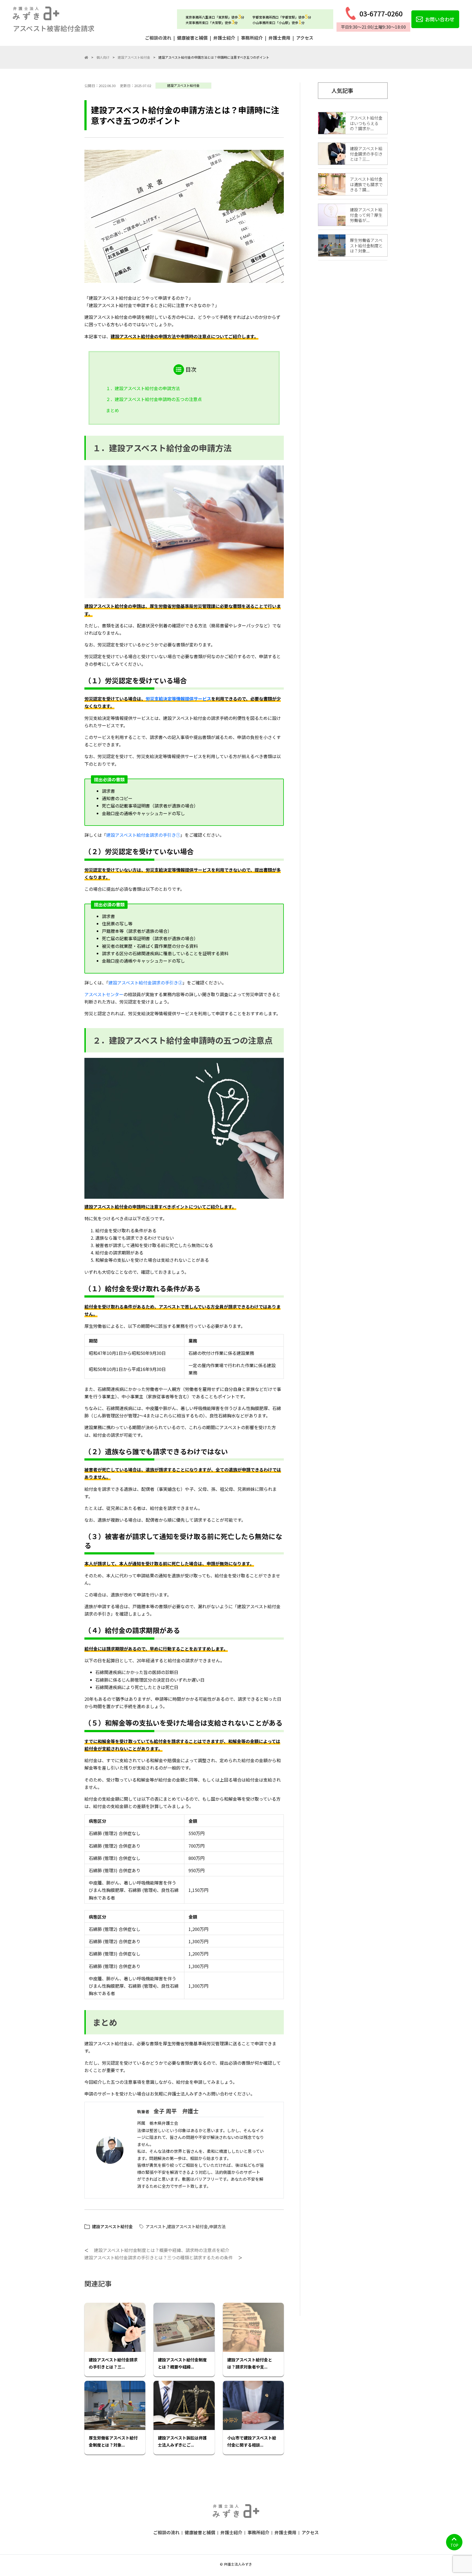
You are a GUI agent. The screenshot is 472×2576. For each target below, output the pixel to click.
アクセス (305, 38)
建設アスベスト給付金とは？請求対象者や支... (250, 2363)
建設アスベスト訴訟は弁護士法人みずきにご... (182, 2441)
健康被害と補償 (192, 38)
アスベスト (156, 2226)
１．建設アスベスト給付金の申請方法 (143, 388)
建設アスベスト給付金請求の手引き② (145, 983)
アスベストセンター (104, 994)
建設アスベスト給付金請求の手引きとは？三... (113, 2363)
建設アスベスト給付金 (183, 85)
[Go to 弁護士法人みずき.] (86, 57)
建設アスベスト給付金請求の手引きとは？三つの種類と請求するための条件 (159, 2257)
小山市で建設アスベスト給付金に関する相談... (252, 2441)
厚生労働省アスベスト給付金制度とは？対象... (113, 2441)
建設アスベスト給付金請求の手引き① (143, 835)
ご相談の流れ (158, 38)
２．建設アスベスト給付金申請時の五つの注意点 (154, 399)
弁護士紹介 (224, 38)
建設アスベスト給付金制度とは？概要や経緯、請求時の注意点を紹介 (162, 2250)
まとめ (113, 410)
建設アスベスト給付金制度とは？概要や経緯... (182, 2363)
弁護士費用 (279, 38)
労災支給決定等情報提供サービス (178, 699)
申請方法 (217, 2226)
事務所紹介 (252, 38)
